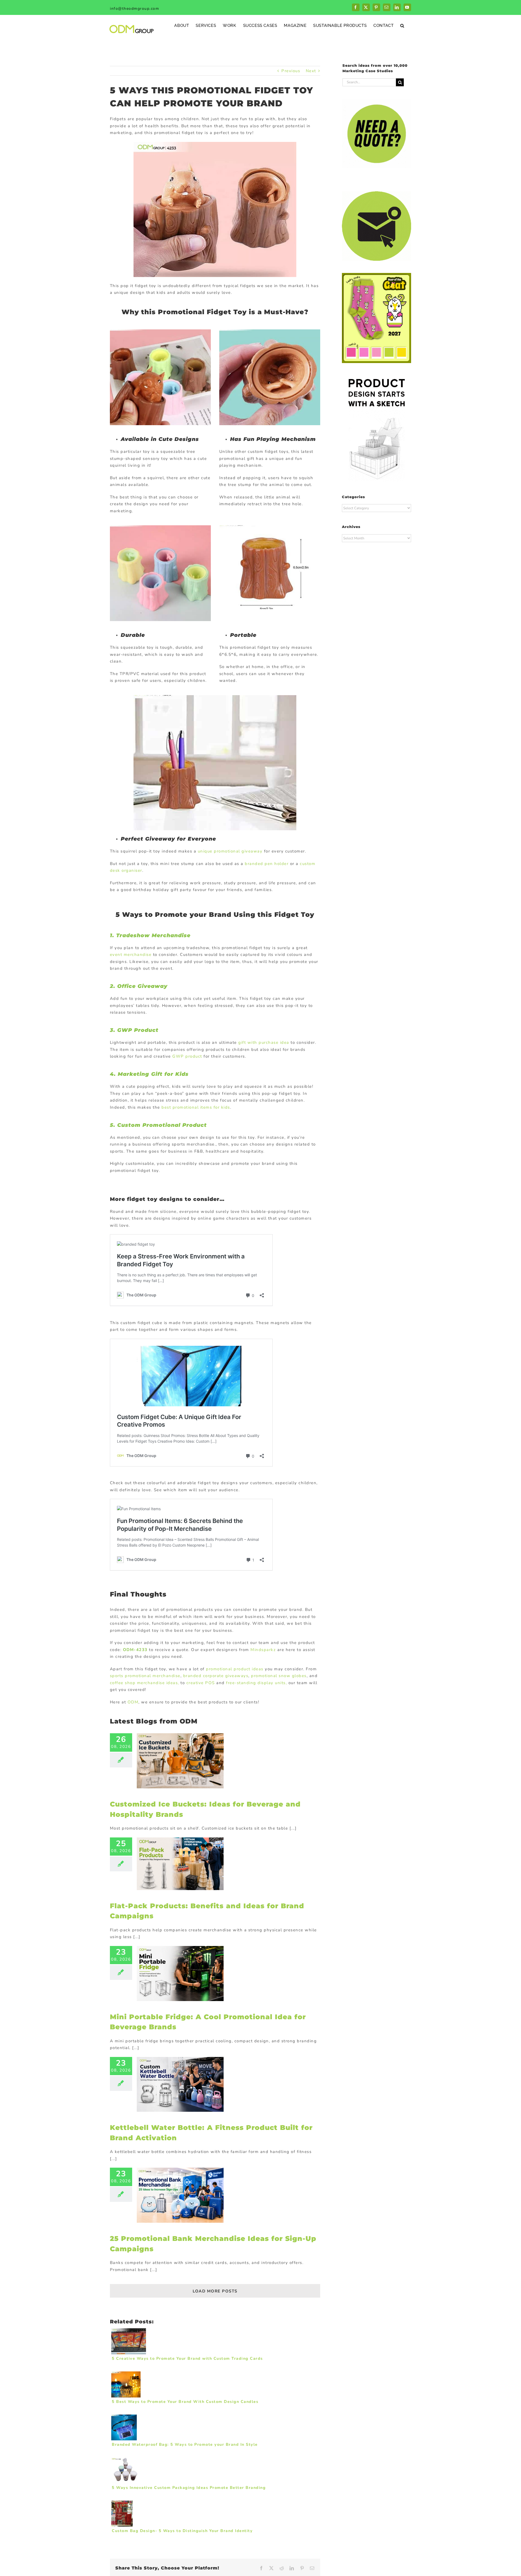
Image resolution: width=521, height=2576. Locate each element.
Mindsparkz (263, 1650)
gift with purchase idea (264, 1042)
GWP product (187, 1056)
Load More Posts (215, 2291)
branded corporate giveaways (216, 1676)
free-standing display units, (256, 1683)
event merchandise (131, 955)
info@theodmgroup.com (134, 9)
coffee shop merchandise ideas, (144, 1683)
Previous (291, 71)
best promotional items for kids (196, 1107)
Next (311, 71)
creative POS (201, 1683)
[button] (402, 25)
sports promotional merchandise (145, 1676)
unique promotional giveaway (230, 851)
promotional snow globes (279, 1676)
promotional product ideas (235, 1669)
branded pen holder (267, 864)
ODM (133, 1702)
